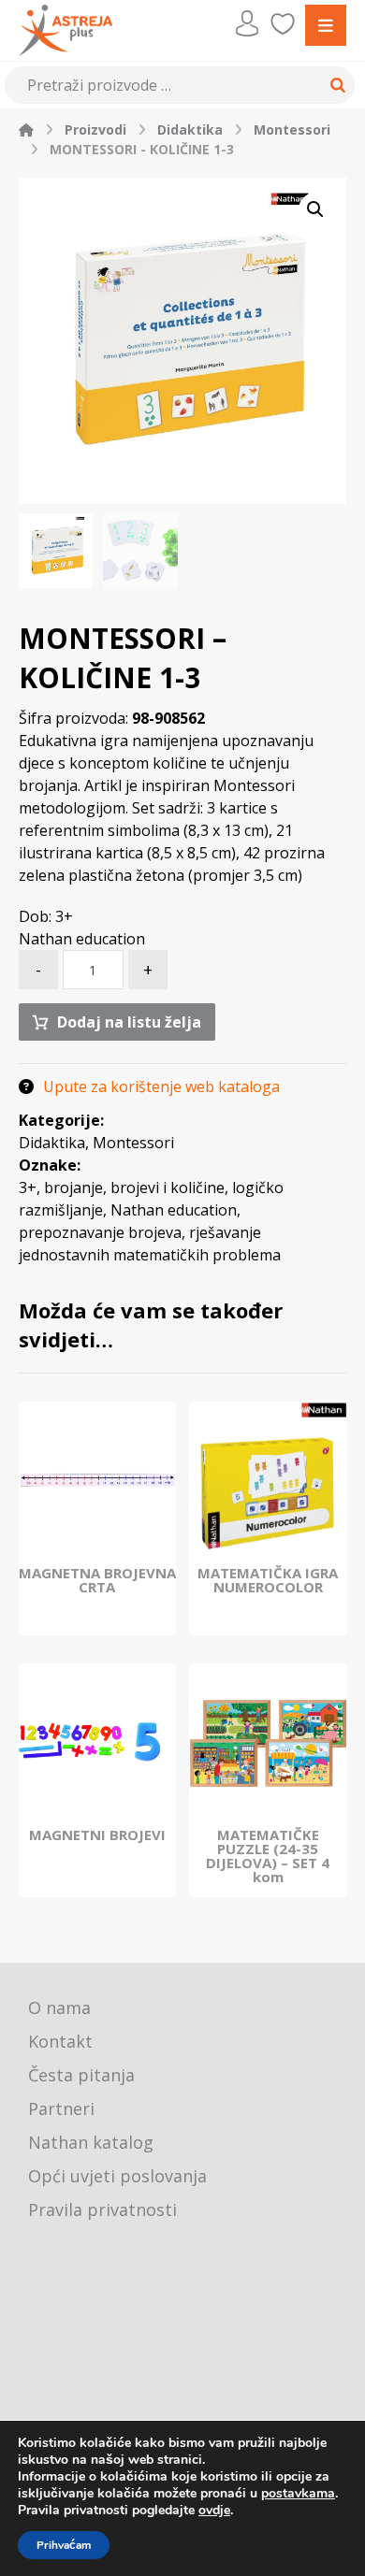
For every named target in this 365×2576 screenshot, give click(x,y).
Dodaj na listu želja (129, 1022)
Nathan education (174, 1210)
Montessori (133, 1143)
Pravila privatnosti (102, 2209)
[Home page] (26, 130)
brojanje (73, 1187)
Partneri (61, 2108)
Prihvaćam (64, 2545)
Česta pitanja (81, 2075)
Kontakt (60, 2041)
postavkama (298, 2494)
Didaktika (52, 1143)
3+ (28, 1187)
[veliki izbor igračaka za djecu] (66, 30)
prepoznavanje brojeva (100, 1232)
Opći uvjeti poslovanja (117, 2176)
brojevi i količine (168, 1187)
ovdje (214, 2510)
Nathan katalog (91, 2142)
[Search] (335, 85)
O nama (59, 2008)
